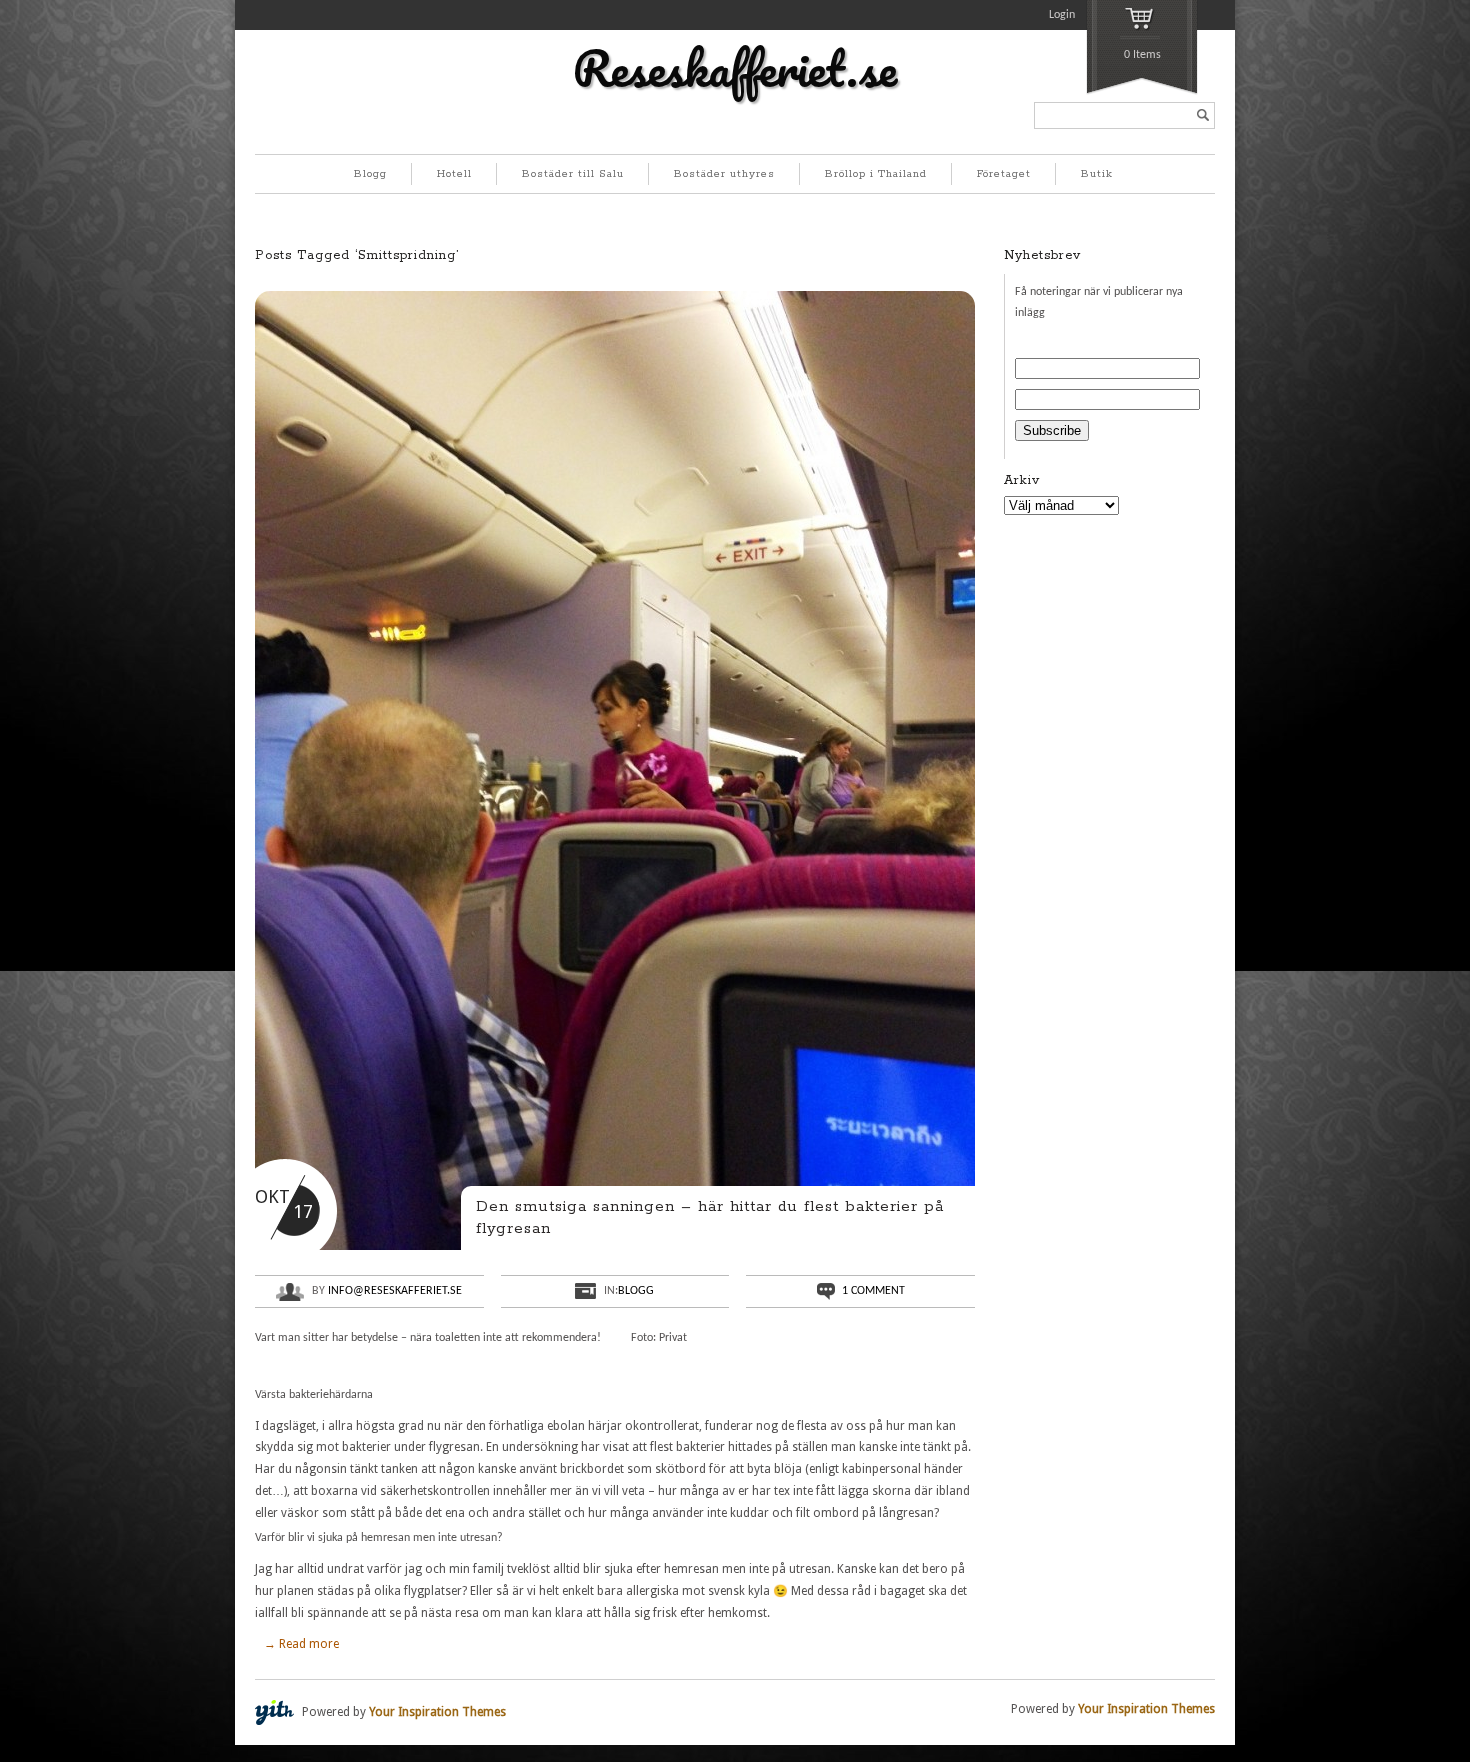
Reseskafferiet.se (735, 68)
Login (1062, 15)
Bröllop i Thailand (876, 174)
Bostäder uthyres (724, 174)
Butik (1097, 174)
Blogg (370, 174)
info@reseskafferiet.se (395, 1291)
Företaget (1004, 174)
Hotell (454, 174)
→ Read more (301, 1644)
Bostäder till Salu (573, 174)
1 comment (873, 1291)
